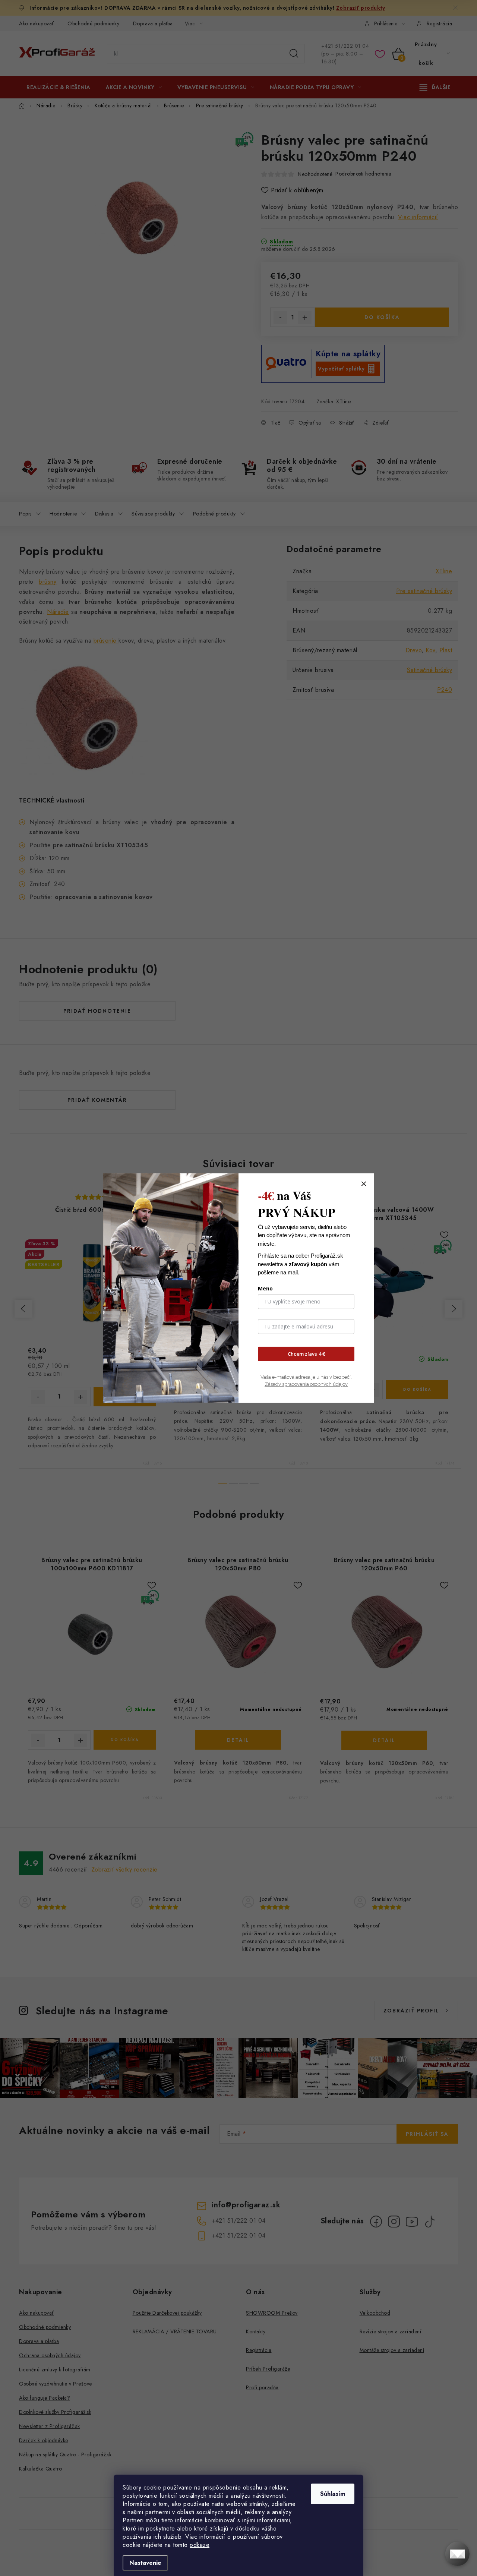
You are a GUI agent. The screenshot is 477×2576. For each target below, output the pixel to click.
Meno (265, 1288)
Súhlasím (333, 2494)
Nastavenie (145, 2563)
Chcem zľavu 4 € (306, 1354)
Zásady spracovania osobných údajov (306, 1384)
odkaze (200, 2545)
